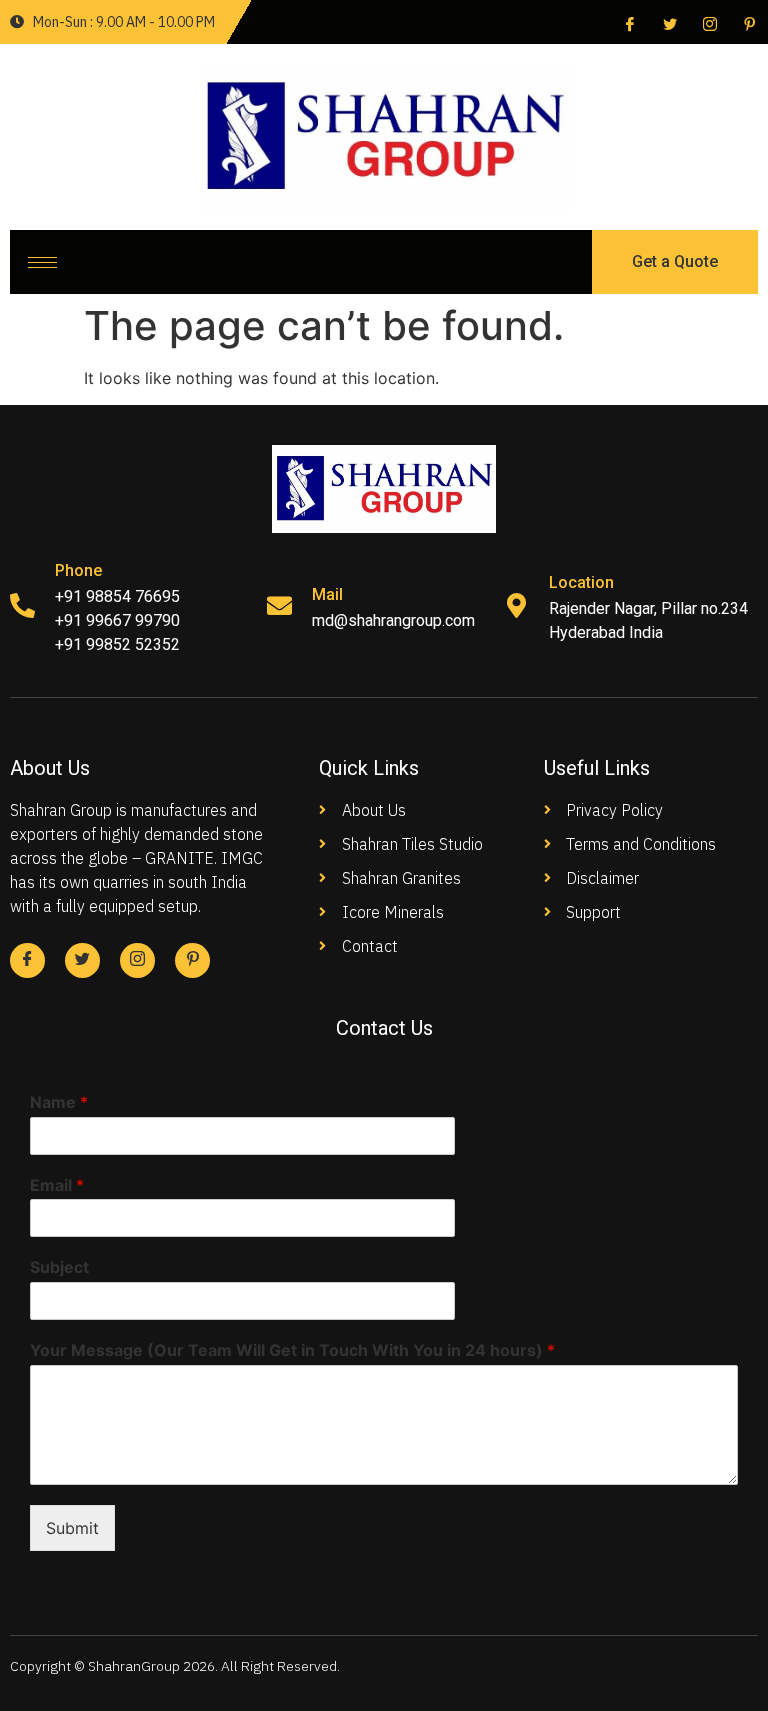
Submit (72, 1528)
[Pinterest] (748, 23)
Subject (59, 1267)
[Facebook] (628, 23)
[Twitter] (668, 23)
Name (59, 1102)
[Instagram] (708, 23)
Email (57, 1185)
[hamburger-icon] (42, 262)
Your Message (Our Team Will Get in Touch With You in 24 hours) (292, 1350)
